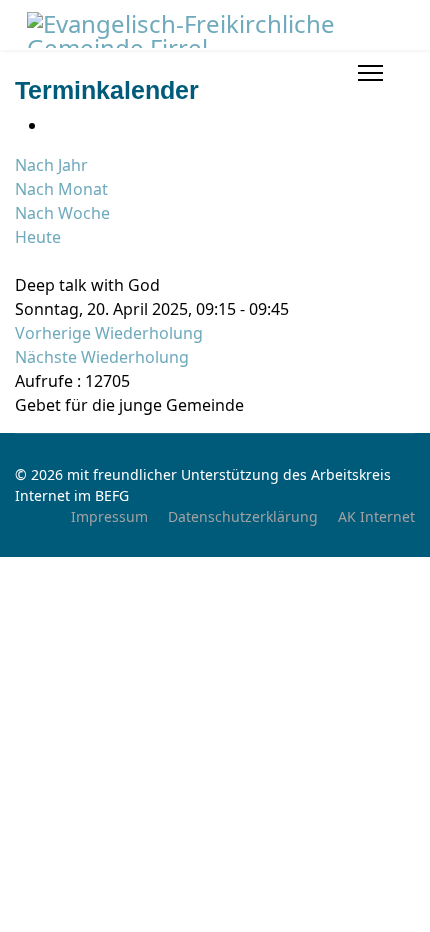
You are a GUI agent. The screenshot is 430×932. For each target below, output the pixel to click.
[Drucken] (53, 125)
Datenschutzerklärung (243, 516)
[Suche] (21, 261)
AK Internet (376, 516)
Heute (38, 237)
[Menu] (370, 73)
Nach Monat (61, 189)
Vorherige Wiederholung (109, 333)
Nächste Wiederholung (102, 357)
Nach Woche (62, 213)
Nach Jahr (51, 165)
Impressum (109, 516)
